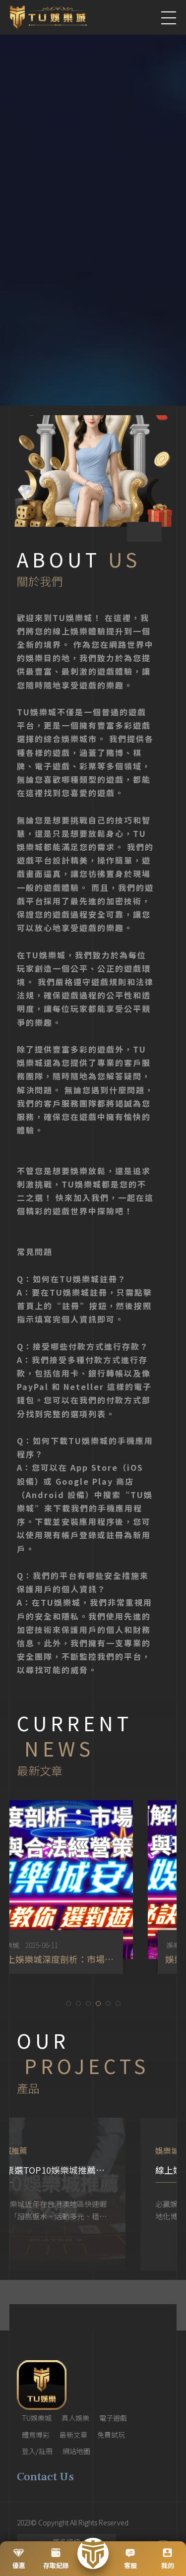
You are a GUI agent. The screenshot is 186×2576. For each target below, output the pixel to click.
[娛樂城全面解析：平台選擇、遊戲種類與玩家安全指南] (93, 1887)
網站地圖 (76, 2451)
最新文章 (73, 2435)
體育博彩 (36, 2435)
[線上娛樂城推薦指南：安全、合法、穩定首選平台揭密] (93, 2194)
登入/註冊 (37, 2451)
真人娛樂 (75, 2418)
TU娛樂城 (37, 2418)
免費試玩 (111, 2435)
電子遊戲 (113, 2418)
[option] (93, 1887)
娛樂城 (46, 1945)
